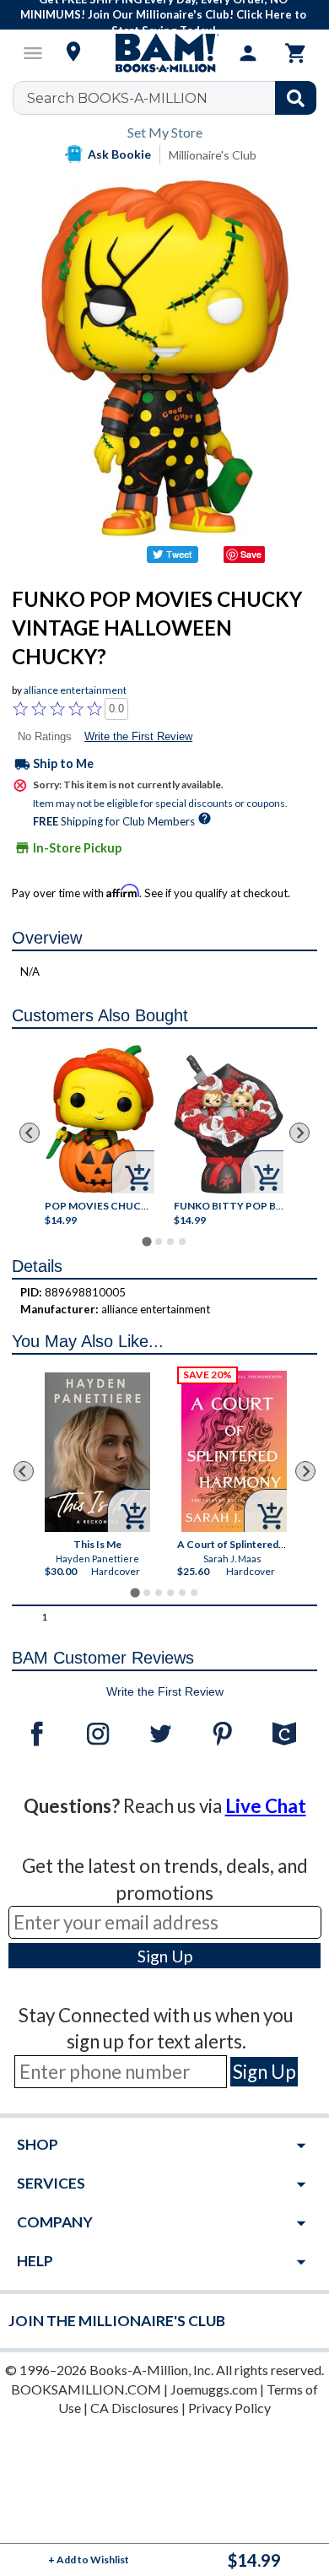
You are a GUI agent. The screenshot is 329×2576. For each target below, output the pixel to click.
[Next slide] (299, 1133)
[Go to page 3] (170, 1242)
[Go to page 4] (182, 1242)
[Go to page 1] (146, 1241)
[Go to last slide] (30, 1133)
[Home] (164, 53)
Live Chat (266, 1806)
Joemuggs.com (214, 2389)
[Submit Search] (296, 98)
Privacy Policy (229, 2408)
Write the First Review (138, 736)
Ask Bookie (119, 154)
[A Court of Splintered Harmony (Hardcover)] (234, 1451)
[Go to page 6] (194, 1593)
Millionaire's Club (213, 155)
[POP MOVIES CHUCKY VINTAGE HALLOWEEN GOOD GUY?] (100, 1119)
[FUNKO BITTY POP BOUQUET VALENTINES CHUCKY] (229, 1124)
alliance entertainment (75, 690)
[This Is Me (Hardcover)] (97, 1452)
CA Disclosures (135, 2408)
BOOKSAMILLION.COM (86, 2389)
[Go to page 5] (182, 1593)
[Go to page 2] (159, 1242)
